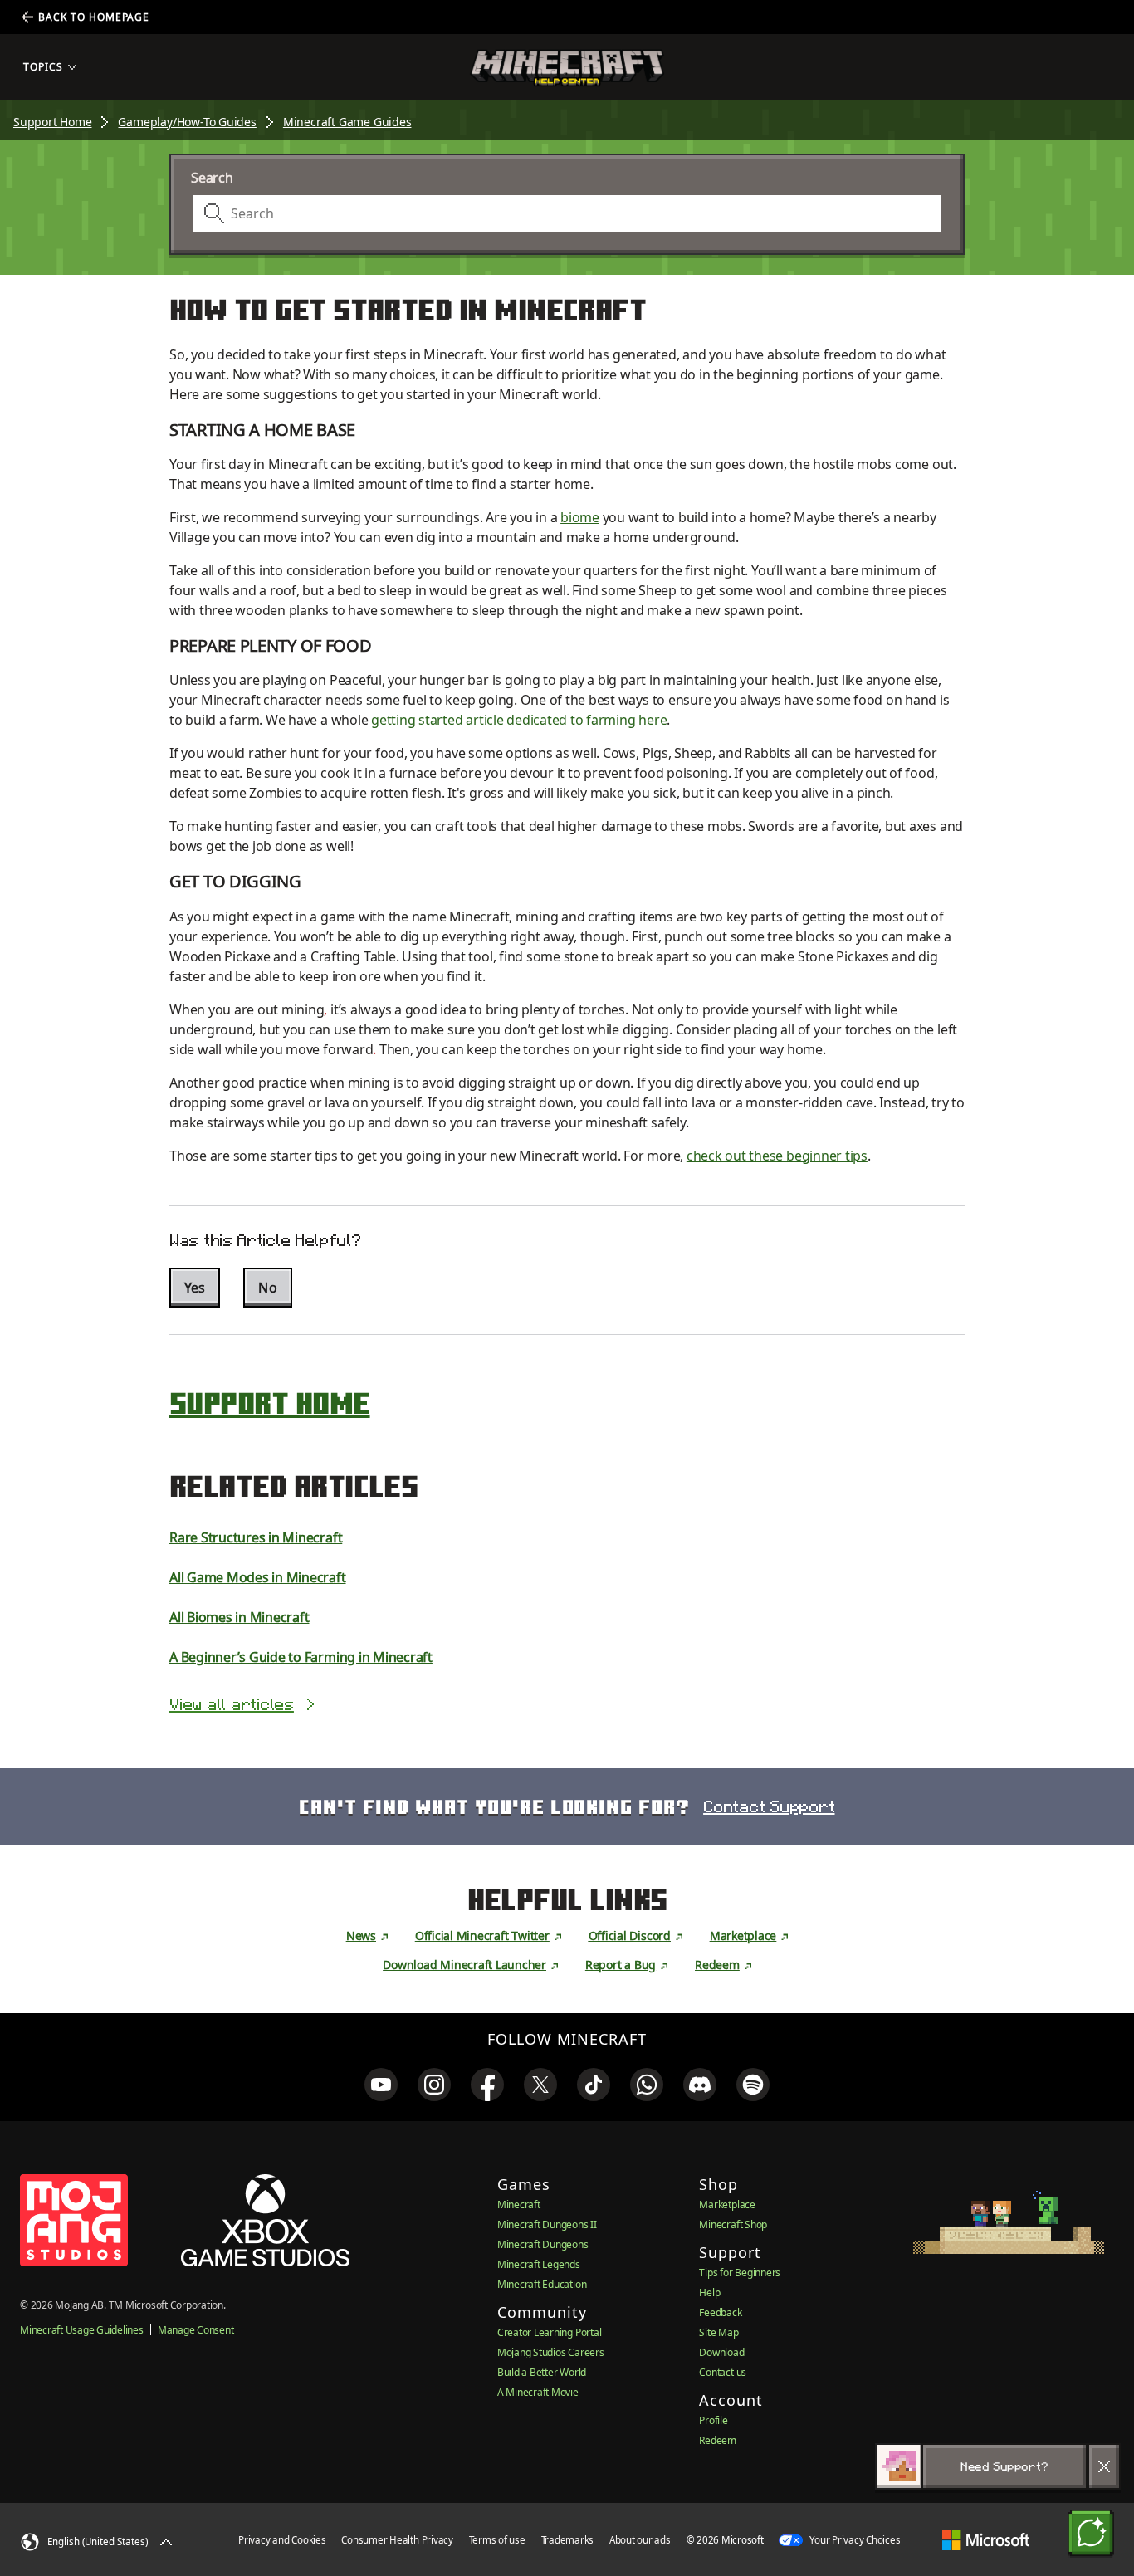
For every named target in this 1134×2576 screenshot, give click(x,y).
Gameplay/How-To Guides (187, 122)
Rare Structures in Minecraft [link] (256, 1537)
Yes (195, 1288)
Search (212, 178)
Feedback (720, 2312)
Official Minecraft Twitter (482, 1936)
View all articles (232, 1704)
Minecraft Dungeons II (547, 2224)
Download (721, 2352)
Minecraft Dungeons (543, 2244)
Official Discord (630, 1936)
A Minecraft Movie (538, 2392)
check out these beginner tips (777, 1156)
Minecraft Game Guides (347, 122)
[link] (381, 2085)
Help (709, 2292)
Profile (713, 2420)
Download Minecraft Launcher (464, 1965)
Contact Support (769, 1806)
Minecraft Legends (539, 2264)
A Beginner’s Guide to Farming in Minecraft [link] (301, 1657)
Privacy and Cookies (282, 2540)
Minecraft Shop (733, 2224)
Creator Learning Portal (549, 2332)
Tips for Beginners (740, 2273)
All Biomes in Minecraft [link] (239, 1617)
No (267, 1288)
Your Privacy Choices (853, 2540)
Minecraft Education (542, 2284)
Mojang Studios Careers (551, 2352)
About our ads (640, 2540)
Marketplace (743, 1936)
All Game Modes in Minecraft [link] (258, 1577)
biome (580, 517)
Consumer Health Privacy (397, 2540)
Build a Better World (542, 2372)
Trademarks (568, 2540)
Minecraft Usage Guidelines (82, 2330)
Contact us (723, 2372)
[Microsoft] (986, 2540)
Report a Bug (621, 1965)
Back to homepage (94, 17)
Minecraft (519, 2205)
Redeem (717, 1965)
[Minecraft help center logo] (567, 68)
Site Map (719, 2332)
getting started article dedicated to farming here (519, 720)
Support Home (52, 122)
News (361, 1936)
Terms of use (497, 2540)
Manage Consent (196, 2330)
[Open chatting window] (1091, 2533)
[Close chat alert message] (1104, 2466)
